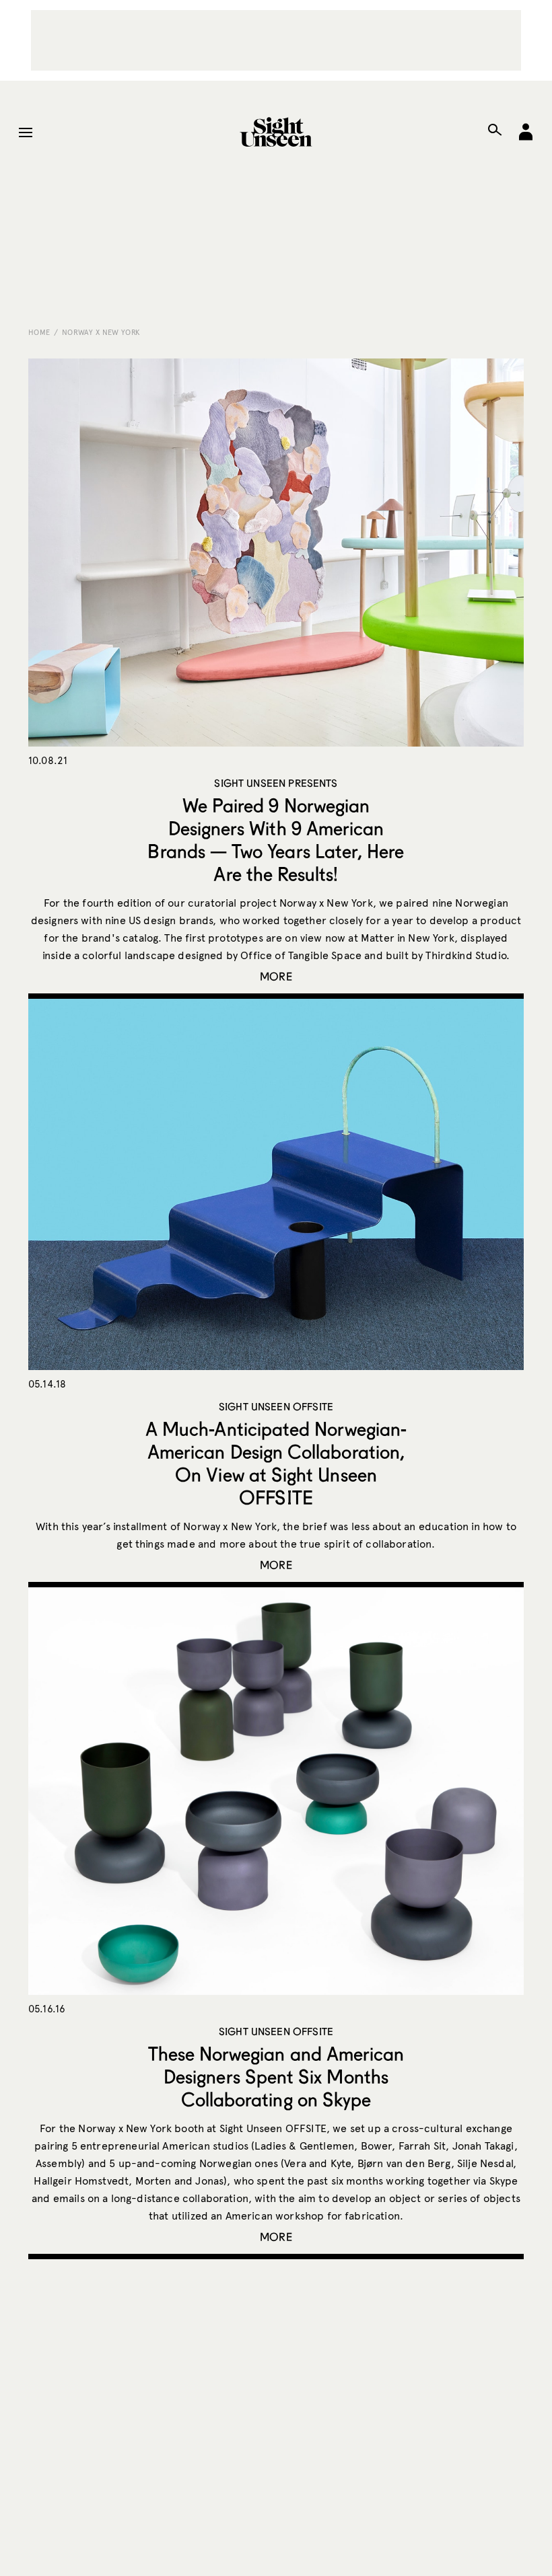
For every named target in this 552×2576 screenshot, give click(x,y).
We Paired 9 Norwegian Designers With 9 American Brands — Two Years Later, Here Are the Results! (276, 839)
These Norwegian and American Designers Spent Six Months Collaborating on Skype (276, 2076)
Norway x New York (101, 332)
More (276, 976)
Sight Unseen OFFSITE (276, 1406)
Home (39, 332)
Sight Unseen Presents (276, 783)
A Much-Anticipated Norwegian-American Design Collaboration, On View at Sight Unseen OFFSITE (276, 1463)
